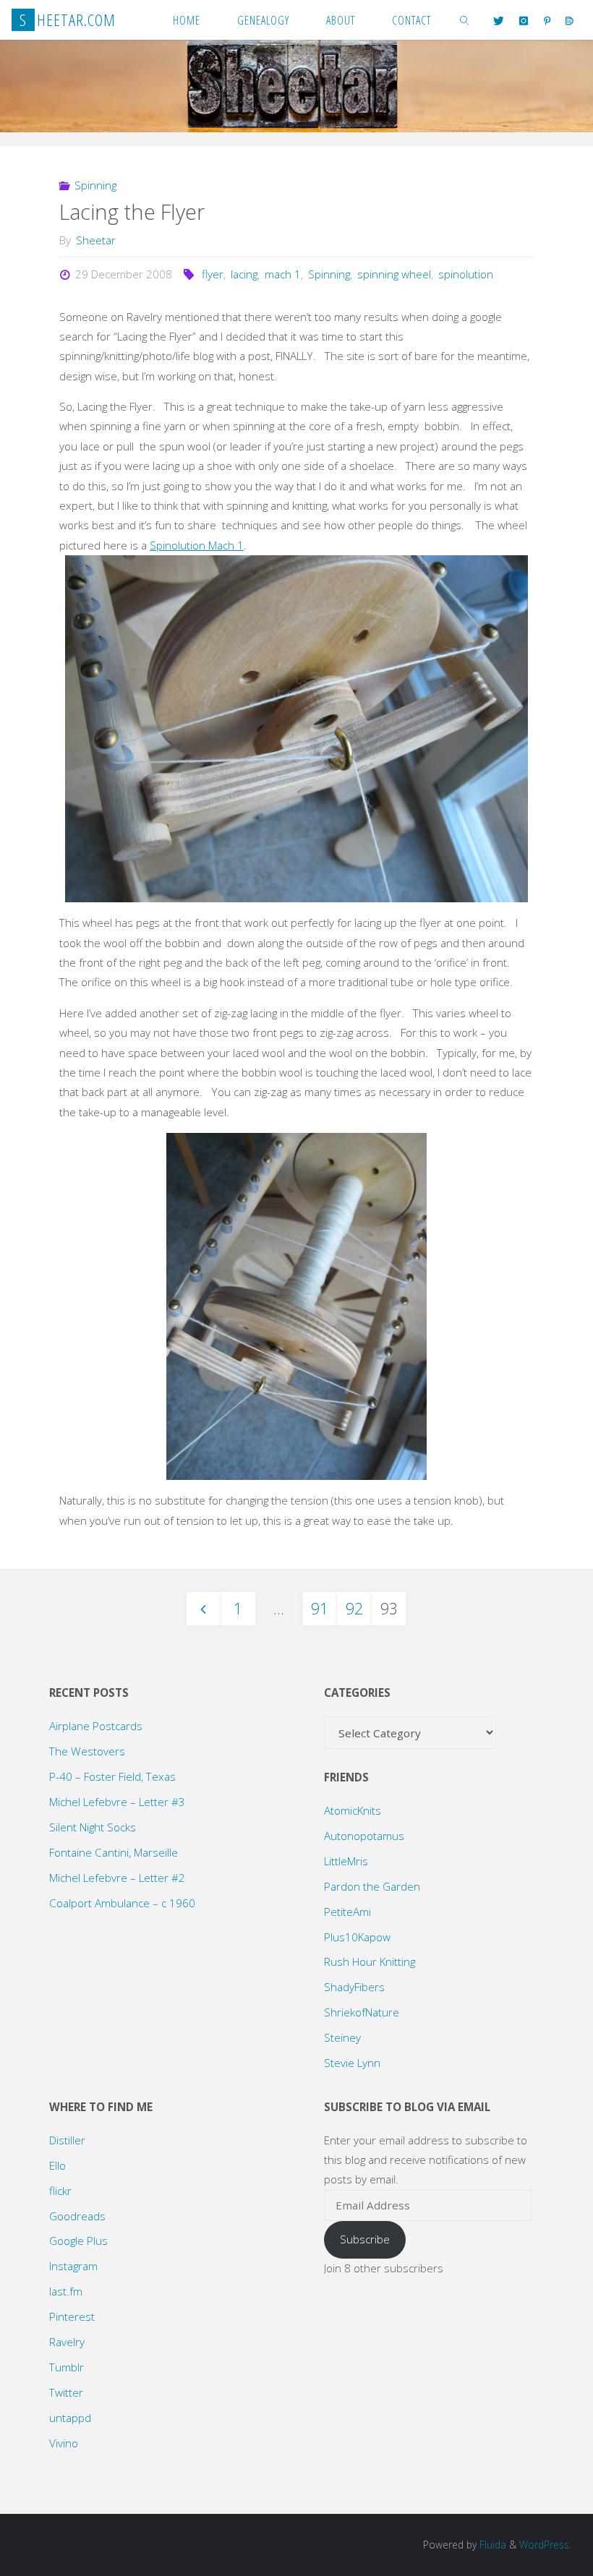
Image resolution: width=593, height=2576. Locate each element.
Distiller (67, 2140)
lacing (244, 274)
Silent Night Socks (93, 1827)
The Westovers (87, 1751)
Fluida (491, 2545)
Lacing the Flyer (132, 212)
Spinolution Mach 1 (197, 545)
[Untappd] (569, 21)
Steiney (342, 2037)
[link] (465, 20)
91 (320, 1608)
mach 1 (283, 274)
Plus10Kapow (357, 1937)
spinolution (466, 274)
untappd (70, 2418)
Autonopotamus (364, 1836)
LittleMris (346, 1861)
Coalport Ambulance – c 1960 (122, 1903)
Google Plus (78, 2241)
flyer (213, 274)
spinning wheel (394, 274)
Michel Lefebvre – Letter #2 (117, 1878)
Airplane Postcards (96, 1726)
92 (354, 1608)
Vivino (64, 2443)
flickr (60, 2191)
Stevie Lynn (352, 2063)
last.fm (66, 2291)
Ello (57, 2165)
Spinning (95, 185)
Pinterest (72, 2316)
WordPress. (545, 2545)
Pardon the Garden (372, 1886)
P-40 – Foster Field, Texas (112, 1776)
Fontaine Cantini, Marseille (114, 1852)
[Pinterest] (547, 21)
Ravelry (67, 2342)
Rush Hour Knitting (370, 1961)
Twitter (66, 2392)
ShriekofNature (362, 2012)
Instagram (73, 2266)
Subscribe (365, 2239)
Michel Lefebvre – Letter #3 (117, 1802)
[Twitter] (499, 21)
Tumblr (67, 2367)
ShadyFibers (354, 1987)
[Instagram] (524, 21)
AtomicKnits (353, 1810)
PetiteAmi (347, 1912)
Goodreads (77, 2216)
